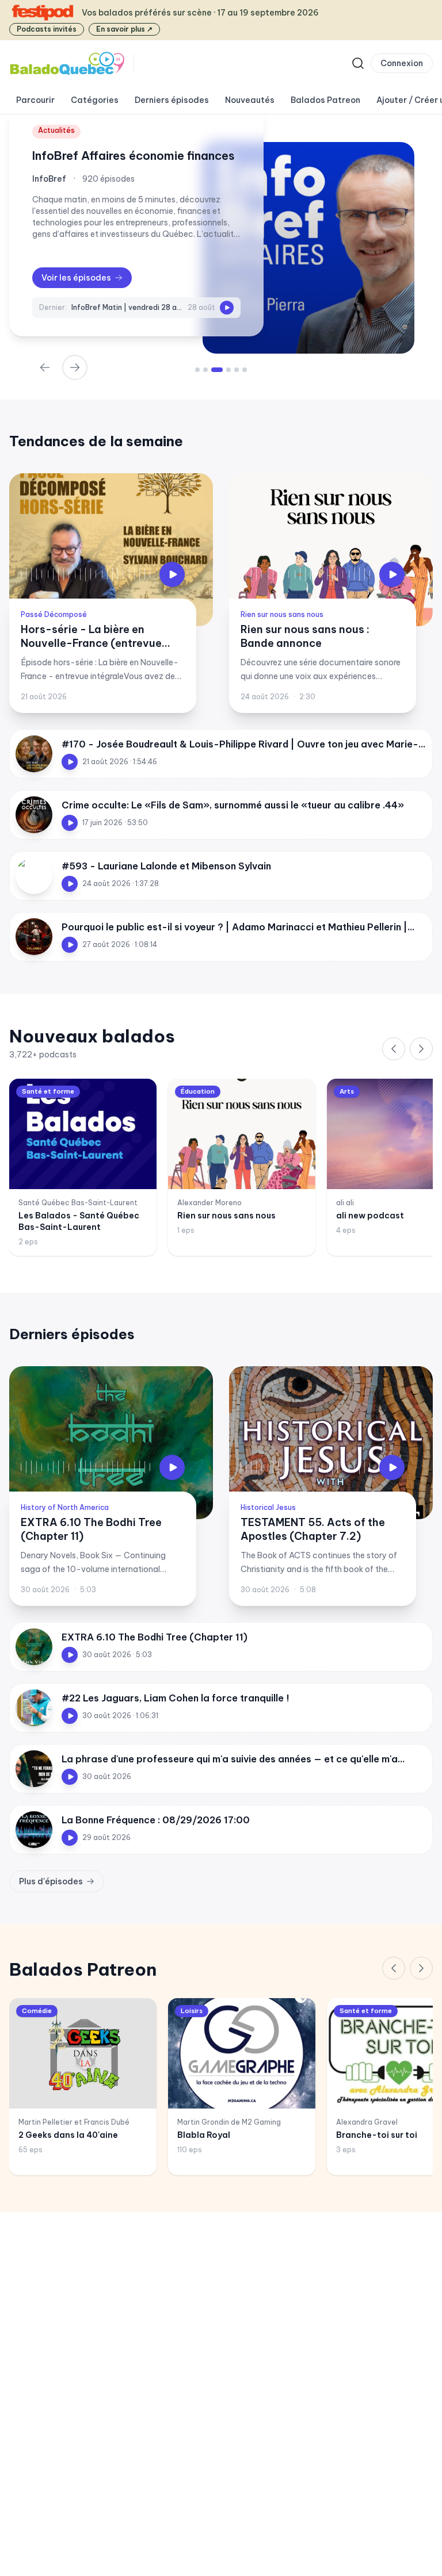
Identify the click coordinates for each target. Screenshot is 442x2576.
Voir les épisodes (76, 278)
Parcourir (35, 100)
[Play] (227, 308)
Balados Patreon (325, 100)
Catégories (95, 100)
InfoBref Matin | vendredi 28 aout (127, 307)
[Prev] (45, 367)
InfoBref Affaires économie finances (134, 156)
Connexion (402, 63)
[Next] (75, 367)
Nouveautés (250, 100)
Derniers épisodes (172, 100)
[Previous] (394, 1049)
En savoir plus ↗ (124, 29)
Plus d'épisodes (51, 1881)
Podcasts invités (47, 29)
